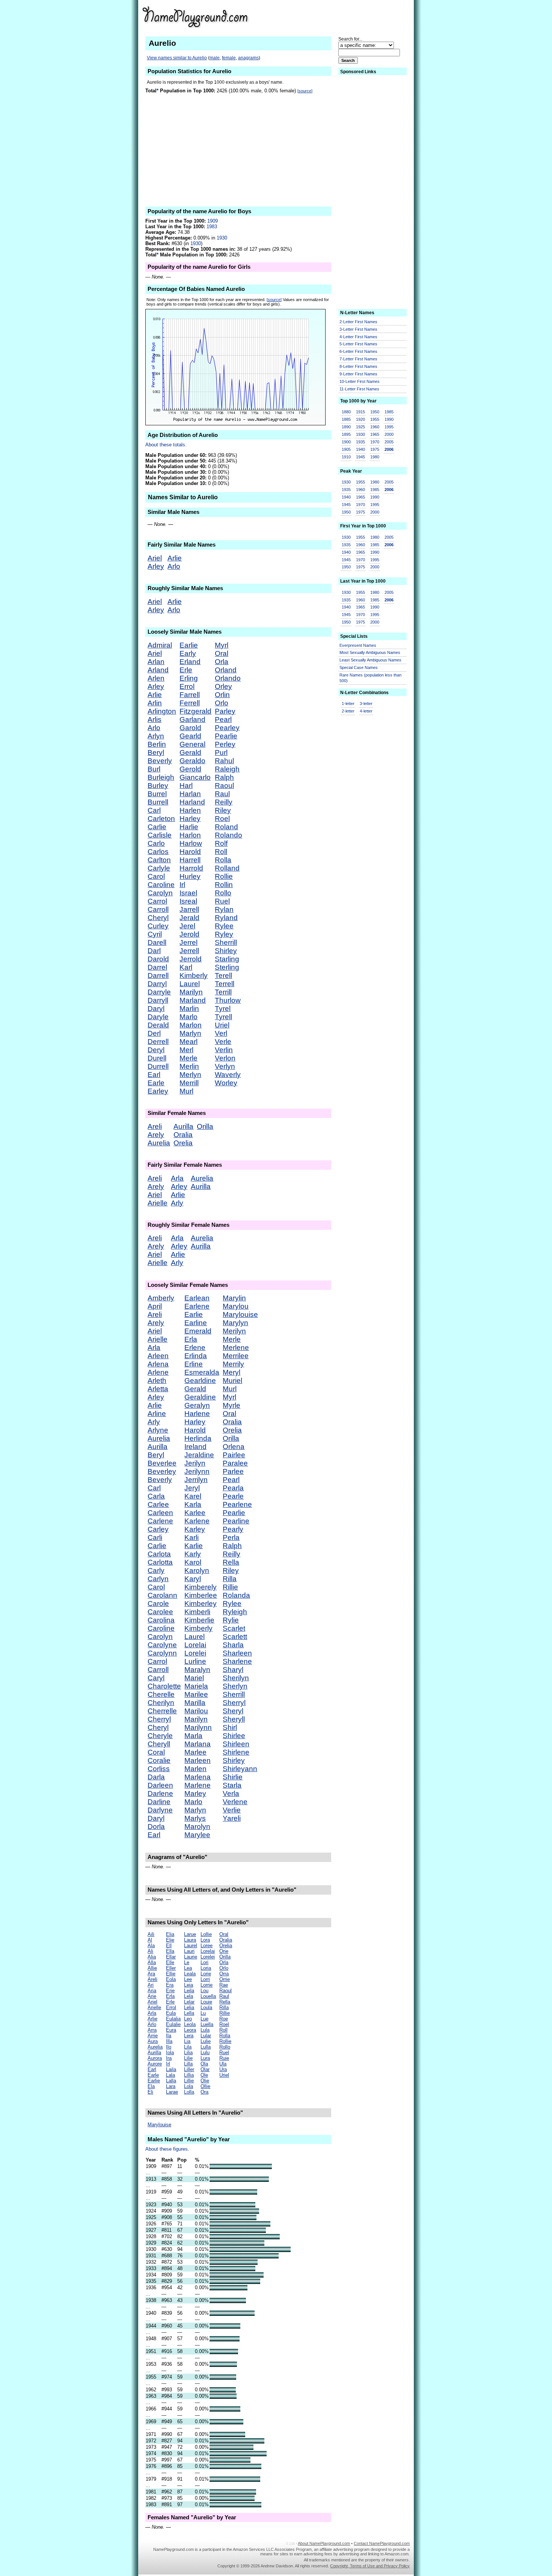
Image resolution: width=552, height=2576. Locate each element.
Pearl (223, 719)
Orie (224, 1951)
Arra (152, 2030)
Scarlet (234, 1628)
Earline (196, 1323)
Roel (222, 819)
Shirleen (236, 1744)
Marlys (195, 1818)
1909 (213, 221)
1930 (222, 238)
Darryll (158, 1000)
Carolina (161, 1620)
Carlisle (160, 835)
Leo (188, 2019)
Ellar (171, 1957)
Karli (192, 1537)
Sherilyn (236, 1678)
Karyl (193, 1579)
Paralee (235, 1463)
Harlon (190, 835)
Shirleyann (240, 1769)
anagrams (248, 58)
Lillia (189, 2075)
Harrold (191, 868)
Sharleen (237, 1653)
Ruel (222, 901)
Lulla (206, 2047)
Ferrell (190, 703)
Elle (170, 1962)
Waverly (228, 1075)
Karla (193, 1504)
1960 (375, 427)
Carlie (157, 827)
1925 (360, 427)
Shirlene (236, 1752)
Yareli (232, 1818)
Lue (204, 2019)
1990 (389, 419)
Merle (189, 1058)
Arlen (156, 678)
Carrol (157, 901)
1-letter (348, 704)
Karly (193, 1554)
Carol (156, 876)
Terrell (225, 984)
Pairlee (234, 1455)
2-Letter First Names (358, 322)
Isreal (188, 901)
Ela (151, 2086)
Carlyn (158, 1579)
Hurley (190, 876)
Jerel (187, 926)
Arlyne (158, 1430)
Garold (190, 728)
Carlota (159, 1554)
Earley (158, 1091)
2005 (389, 442)
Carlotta (160, 1562)
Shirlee (234, 1736)
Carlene (160, 1521)
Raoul (224, 786)
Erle (186, 670)
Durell (157, 1058)
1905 (346, 449)
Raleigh (227, 769)
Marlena (198, 1777)
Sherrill (226, 942)
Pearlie (226, 736)
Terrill (223, 992)
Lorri (205, 1979)
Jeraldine (199, 1455)
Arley (156, 566)
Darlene (160, 1793)
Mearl (189, 1042)
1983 (212, 227)
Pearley (227, 728)
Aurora (155, 2058)
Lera (189, 2036)
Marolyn (197, 1827)
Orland (226, 670)
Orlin (222, 695)
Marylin (234, 1298)
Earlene (197, 1306)
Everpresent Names (358, 645)
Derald (158, 1025)
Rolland (227, 868)
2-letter (348, 711)
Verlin (224, 1050)
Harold (190, 852)
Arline (157, 1414)
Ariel (155, 558)
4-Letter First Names (358, 337)
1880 (346, 412)
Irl (182, 885)
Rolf (221, 843)
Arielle (158, 1203)
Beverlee (162, 1463)
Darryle (159, 992)
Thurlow (228, 1000)
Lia (187, 2041)
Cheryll (159, 1744)
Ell (169, 1946)
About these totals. (166, 445)
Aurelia (159, 1143)
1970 (375, 442)
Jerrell (189, 951)
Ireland (195, 1447)
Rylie (231, 1620)
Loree (207, 1946)
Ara (151, 1974)
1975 (375, 449)
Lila (188, 2047)
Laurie (191, 1957)
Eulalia (173, 2019)
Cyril (155, 934)
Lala (170, 2075)
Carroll (158, 909)
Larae (172, 2092)
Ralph (224, 777)
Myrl (222, 645)
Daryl (156, 1009)
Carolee (160, 1612)
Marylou (236, 1306)
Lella (189, 2013)
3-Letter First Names (358, 329)
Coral (156, 1752)
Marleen (198, 1760)
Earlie (189, 645)
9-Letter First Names (358, 374)
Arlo (174, 566)
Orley (223, 686)
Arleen (158, 1356)
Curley (158, 926)
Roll (221, 852)
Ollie (205, 2086)
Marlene (198, 1785)
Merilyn (234, 1331)
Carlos (158, 852)
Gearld (190, 736)
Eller (171, 1968)
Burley (158, 786)
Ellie (171, 1974)
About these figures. (167, 2149)
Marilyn (191, 992)
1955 (375, 419)
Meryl (232, 1372)
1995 (389, 427)
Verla (231, 1793)
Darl (154, 951)
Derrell (158, 1042)
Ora (204, 2092)
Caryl (156, 1678)
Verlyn (225, 1066)
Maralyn (197, 1670)
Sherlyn (235, 1686)
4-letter (366, 711)
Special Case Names (359, 667)
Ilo (169, 2047)
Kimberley (201, 1604)
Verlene (235, 1802)
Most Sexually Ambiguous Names (370, 652)
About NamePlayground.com (324, 2543)
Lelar (189, 2002)
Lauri (189, 1951)
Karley (195, 1529)
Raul (222, 794)
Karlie (194, 1546)
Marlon (191, 1025)
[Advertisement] (351, 17)
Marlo (189, 1017)
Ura (223, 2069)
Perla (231, 1537)
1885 (346, 419)
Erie (170, 1991)
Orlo (222, 703)
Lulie (206, 2041)
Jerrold (191, 959)
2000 (389, 434)
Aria (152, 1991)
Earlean (197, 1298)
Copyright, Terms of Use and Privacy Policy (370, 2566)
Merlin (189, 1066)
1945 (360, 457)
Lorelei (195, 1653)
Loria (206, 1968)
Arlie (175, 558)
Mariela (196, 1686)
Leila (189, 1991)
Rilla (230, 1579)
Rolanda (236, 1595)
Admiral (160, 645)
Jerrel (189, 942)
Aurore (155, 2064)
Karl (186, 967)
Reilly (224, 802)
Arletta (158, 1389)
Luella (207, 2024)
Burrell (158, 802)
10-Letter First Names (360, 381)
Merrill (189, 1083)
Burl (154, 769)
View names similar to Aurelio (177, 58)
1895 (346, 434)
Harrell (190, 860)
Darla (156, 1777)
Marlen (195, 1769)
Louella (208, 1996)
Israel (188, 893)
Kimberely (201, 1587)
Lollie (206, 1934)
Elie (170, 1940)
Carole (158, 1604)
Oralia (183, 1135)
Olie (205, 2081)
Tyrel (223, 1009)
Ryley (224, 934)
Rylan (224, 909)
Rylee (224, 926)
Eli (150, 2092)
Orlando (228, 678)
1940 (360, 449)
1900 (346, 442)
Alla (152, 1962)
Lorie (206, 1974)
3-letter (366, 704)
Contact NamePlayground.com (382, 2543)
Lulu (205, 2053)
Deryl (156, 1050)
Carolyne (162, 1645)
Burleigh (161, 777)
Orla (222, 662)
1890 (346, 427)
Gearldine (200, 1381)
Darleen (160, 1785)
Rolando (228, 835)
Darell (157, 942)
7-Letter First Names (358, 359)
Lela (189, 1996)
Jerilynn (197, 1471)
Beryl (156, 752)
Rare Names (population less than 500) (370, 678)
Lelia (189, 2007)
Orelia (183, 1143)
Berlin (157, 744)
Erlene (195, 1348)
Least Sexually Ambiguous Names (370, 660)
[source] (305, 91)
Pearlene (237, 1504)
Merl (186, 1050)
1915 (360, 412)
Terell (223, 975)
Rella (231, 1562)
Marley (195, 1793)
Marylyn (235, 1323)
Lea (188, 1968)
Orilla (205, 1126)
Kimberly (194, 975)
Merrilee (236, 1356)
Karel (193, 1496)
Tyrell (223, 1017)
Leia (189, 1985)
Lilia (188, 2053)
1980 (375, 457)
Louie (206, 2002)
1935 (360, 442)
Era (170, 1985)
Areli (155, 1126)
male (215, 58)
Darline (159, 1802)
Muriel (232, 1381)
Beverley (162, 1471)
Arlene (158, 1372)
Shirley (226, 951)
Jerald (189, 918)
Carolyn (160, 893)
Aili (151, 1934)
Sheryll (234, 1719)
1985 (389, 412)
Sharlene (237, 1661)
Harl (186, 786)
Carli (155, 1537)
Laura (190, 1940)
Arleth (157, 1381)
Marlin (189, 1009)
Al (150, 1940)
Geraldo (192, 761)
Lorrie (207, 1985)
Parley (225, 711)
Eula (171, 2013)
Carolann (162, 1595)
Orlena (234, 1447)
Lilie (188, 2058)
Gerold (190, 769)
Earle (156, 1083)
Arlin (155, 703)
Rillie (230, 1587)
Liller (189, 2069)
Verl (221, 1033)
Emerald (198, 1331)
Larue (190, 1934)
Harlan (190, 794)
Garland (192, 719)
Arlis (155, 719)
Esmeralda (202, 1372)
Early (188, 653)
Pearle (233, 1496)
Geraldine (200, 1397)
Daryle (158, 1017)
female (229, 58)
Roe (224, 2019)
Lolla (189, 2092)
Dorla (156, 1827)
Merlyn (190, 1075)
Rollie (224, 876)
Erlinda (196, 1356)
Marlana (198, 1744)
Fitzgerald (195, 711)
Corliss (159, 1769)
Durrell (158, 1066)
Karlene (197, 1521)
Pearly (233, 1529)
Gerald (190, 752)
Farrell (190, 695)
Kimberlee (201, 1595)
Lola (189, 2086)
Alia (152, 1957)
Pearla (233, 1488)
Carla (156, 1496)
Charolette (164, 1686)
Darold (158, 959)
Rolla (223, 860)
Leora (190, 2030)
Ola (204, 2064)
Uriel (222, 1025)
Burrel (157, 794)
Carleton (161, 819)
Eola (171, 1979)
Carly (156, 1570)
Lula (205, 2030)
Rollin (224, 885)
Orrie (225, 1979)
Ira (169, 2058)
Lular (206, 2036)
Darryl (157, 984)
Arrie (153, 2036)
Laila (171, 2069)
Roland (226, 827)
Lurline (195, 1661)
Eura (171, 2030)
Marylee (197, 1835)
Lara (171, 2086)
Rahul (224, 761)
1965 (375, 434)
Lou (204, 1991)
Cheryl (158, 918)
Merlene (236, 1348)
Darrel (157, 967)
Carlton (159, 860)
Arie (152, 1996)
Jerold (189, 934)
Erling (189, 678)
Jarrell (189, 909)
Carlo (156, 843)
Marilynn (198, 1727)
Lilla (188, 2064)
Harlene (197, 1414)
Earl (154, 1075)
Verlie (232, 1810)
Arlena (158, 1364)
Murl (186, 1091)
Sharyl (233, 1670)
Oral (222, 653)
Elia (170, 1934)
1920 (360, 419)
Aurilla (183, 1126)
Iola (170, 2053)
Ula (223, 2064)
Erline (194, 1364)
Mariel (194, 1678)
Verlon (225, 1058)
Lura (205, 2058)
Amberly (161, 1298)
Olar (205, 2069)
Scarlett (235, 1637)
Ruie (224, 2058)
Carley (158, 1529)
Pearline (236, 1521)
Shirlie (233, 1777)
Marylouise (240, 1314)
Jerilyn (195, 1463)
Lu (203, 2013)
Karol (193, 1562)
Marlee (195, 1752)
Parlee (233, 1471)
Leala (190, 1974)
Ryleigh (235, 1612)
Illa (169, 2041)
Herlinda (198, 1438)
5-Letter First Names (358, 344)
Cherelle (161, 1694)
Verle (223, 1042)
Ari (151, 1985)
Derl (154, 1033)
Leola (190, 2024)
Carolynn (162, 1653)
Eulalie (173, 2024)
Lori (204, 1962)
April (155, 1306)
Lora (205, 1940)
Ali (150, 1951)
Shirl (230, 1727)
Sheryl (233, 1711)
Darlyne (160, 1810)
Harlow (191, 843)
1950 (375, 412)
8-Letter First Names (358, 366)
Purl (221, 752)
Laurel (190, 984)
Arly (177, 1203)
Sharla (233, 1645)
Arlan (156, 662)
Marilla (195, 1703)
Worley (226, 1083)
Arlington (162, 711)
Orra (224, 1974)
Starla (232, 1785)
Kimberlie (199, 1620)
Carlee (158, 1504)
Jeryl (192, 1488)
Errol (187, 686)
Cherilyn (161, 1703)
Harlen (190, 810)
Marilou (196, 1711)
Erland (190, 662)
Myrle (232, 1405)
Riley (223, 810)
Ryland (226, 918)
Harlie (189, 827)
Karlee (195, 1513)
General (192, 744)
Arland (158, 670)
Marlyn (190, 1033)
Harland (192, 802)
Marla (193, 1736)
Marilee (196, 1694)
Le (187, 1962)
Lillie (189, 2081)
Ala (151, 1946)
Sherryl (234, 1703)
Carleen (160, 1513)
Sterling (227, 967)
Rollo (223, 893)
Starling (227, 959)
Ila (169, 2036)
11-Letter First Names (359, 389)
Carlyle (159, 868)
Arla (177, 1178)
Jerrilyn (196, 1480)
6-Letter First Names (358, 351)
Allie (152, 1968)
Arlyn (156, 736)
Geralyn (197, 1405)
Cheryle (160, 1736)
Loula (206, 2007)
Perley (225, 744)
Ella (170, 1951)
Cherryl (159, 1719)
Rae (224, 1985)
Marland (193, 1000)
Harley (190, 819)
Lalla (171, 2081)
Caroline (161, 885)
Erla (191, 1339)
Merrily (233, 1364)
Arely (156, 1135)
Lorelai (195, 1645)
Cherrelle (162, 1711)
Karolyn (197, 1570)
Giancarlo (195, 777)
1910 (346, 457)
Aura (153, 2041)
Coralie (159, 1760)
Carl (154, 810)
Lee (188, 1979)
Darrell (158, 975)
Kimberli (197, 1612)
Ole (204, 2075)
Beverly (160, 761)
